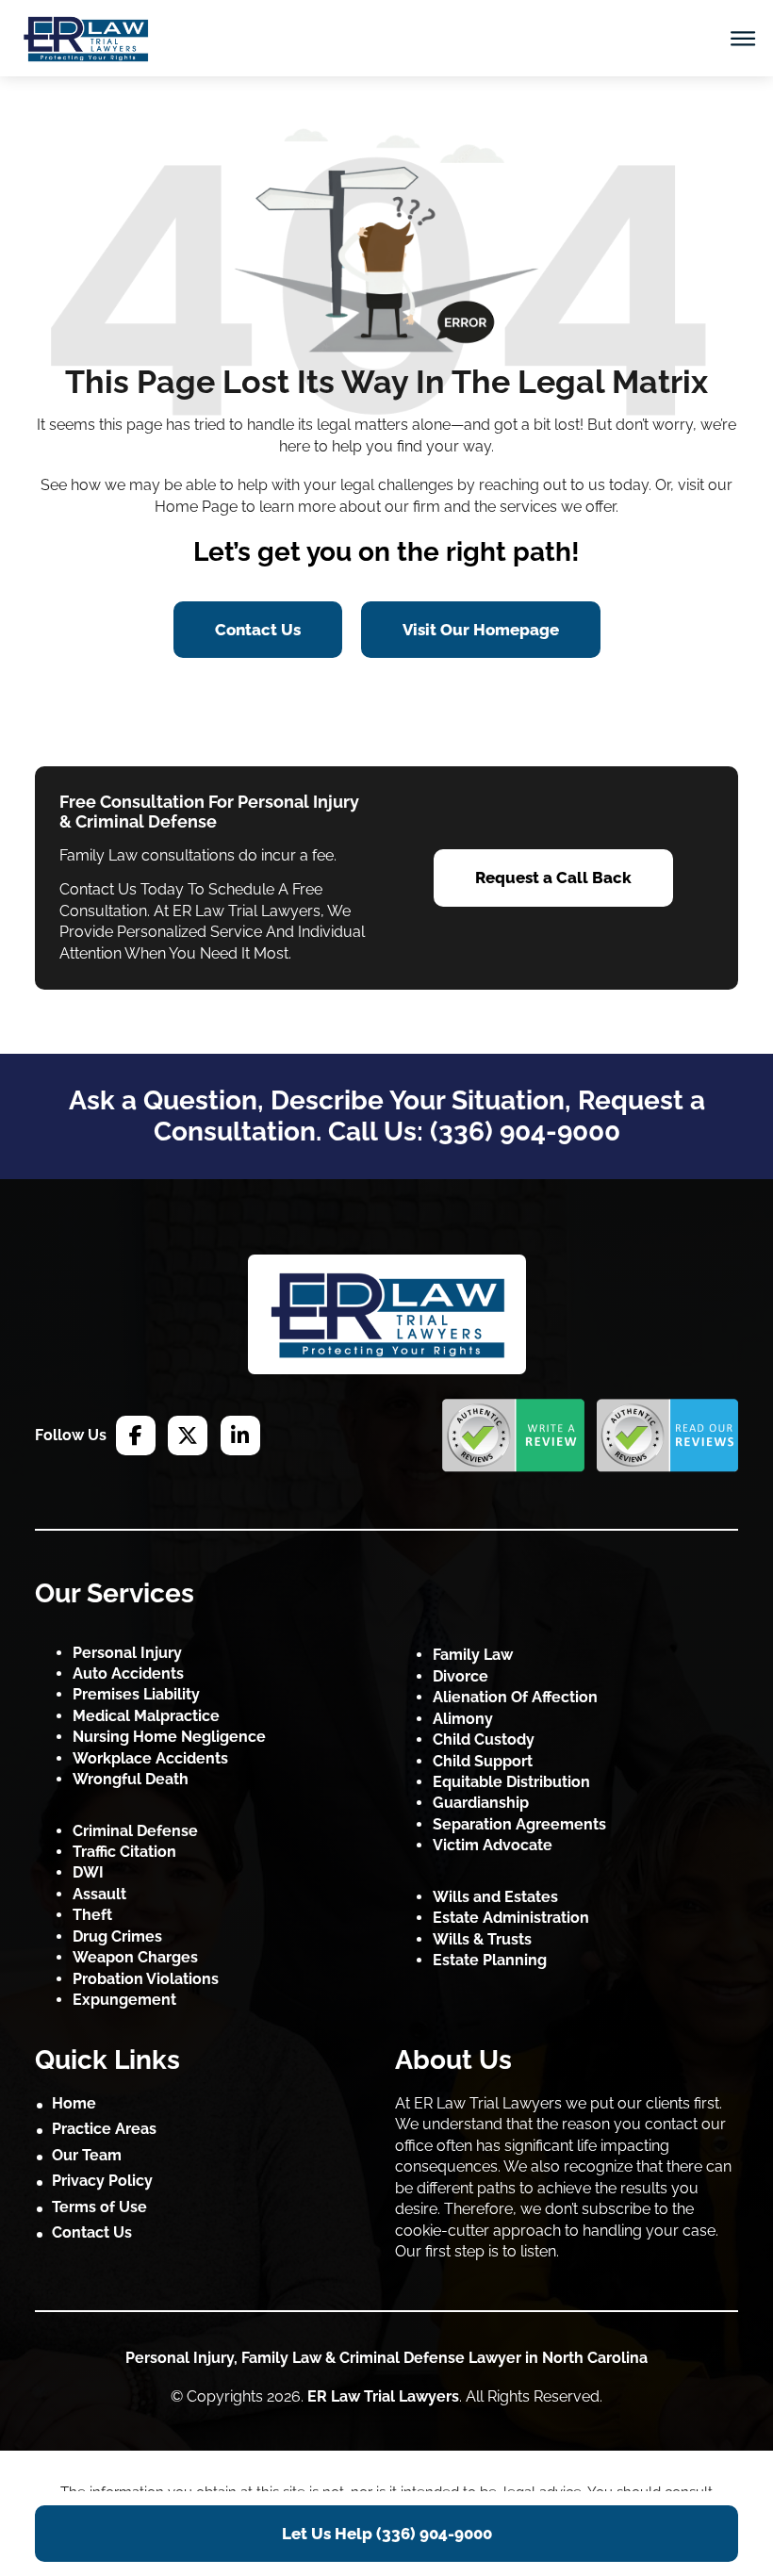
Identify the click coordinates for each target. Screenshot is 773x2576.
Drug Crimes (117, 1936)
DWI (88, 1872)
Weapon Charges (135, 1957)
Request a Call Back (553, 878)
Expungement (124, 2000)
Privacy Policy (102, 2181)
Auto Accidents (128, 1674)
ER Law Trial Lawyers (383, 2396)
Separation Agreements (519, 1824)
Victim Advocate (493, 1845)
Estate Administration (511, 1918)
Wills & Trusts (482, 1939)
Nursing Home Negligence (169, 1737)
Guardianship (481, 1803)
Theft (92, 1915)
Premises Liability (136, 1694)
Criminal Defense (135, 1831)
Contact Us (258, 630)
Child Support (483, 1761)
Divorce (461, 1676)
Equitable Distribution (511, 1782)
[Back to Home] (387, 1314)
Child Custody (484, 1739)
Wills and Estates (495, 1897)
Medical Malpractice (146, 1716)
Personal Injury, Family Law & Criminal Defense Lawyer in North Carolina (386, 2358)
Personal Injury (127, 1653)
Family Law (473, 1655)
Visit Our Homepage (481, 630)
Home (74, 2103)
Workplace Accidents (150, 1758)
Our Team (87, 2155)
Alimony (463, 1719)
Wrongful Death (131, 1779)
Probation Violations (146, 1979)
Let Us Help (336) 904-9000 (387, 2534)
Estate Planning (490, 1960)
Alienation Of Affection (515, 1697)
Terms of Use (99, 2207)
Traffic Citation (124, 1852)
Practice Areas (104, 2129)
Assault (99, 1894)
